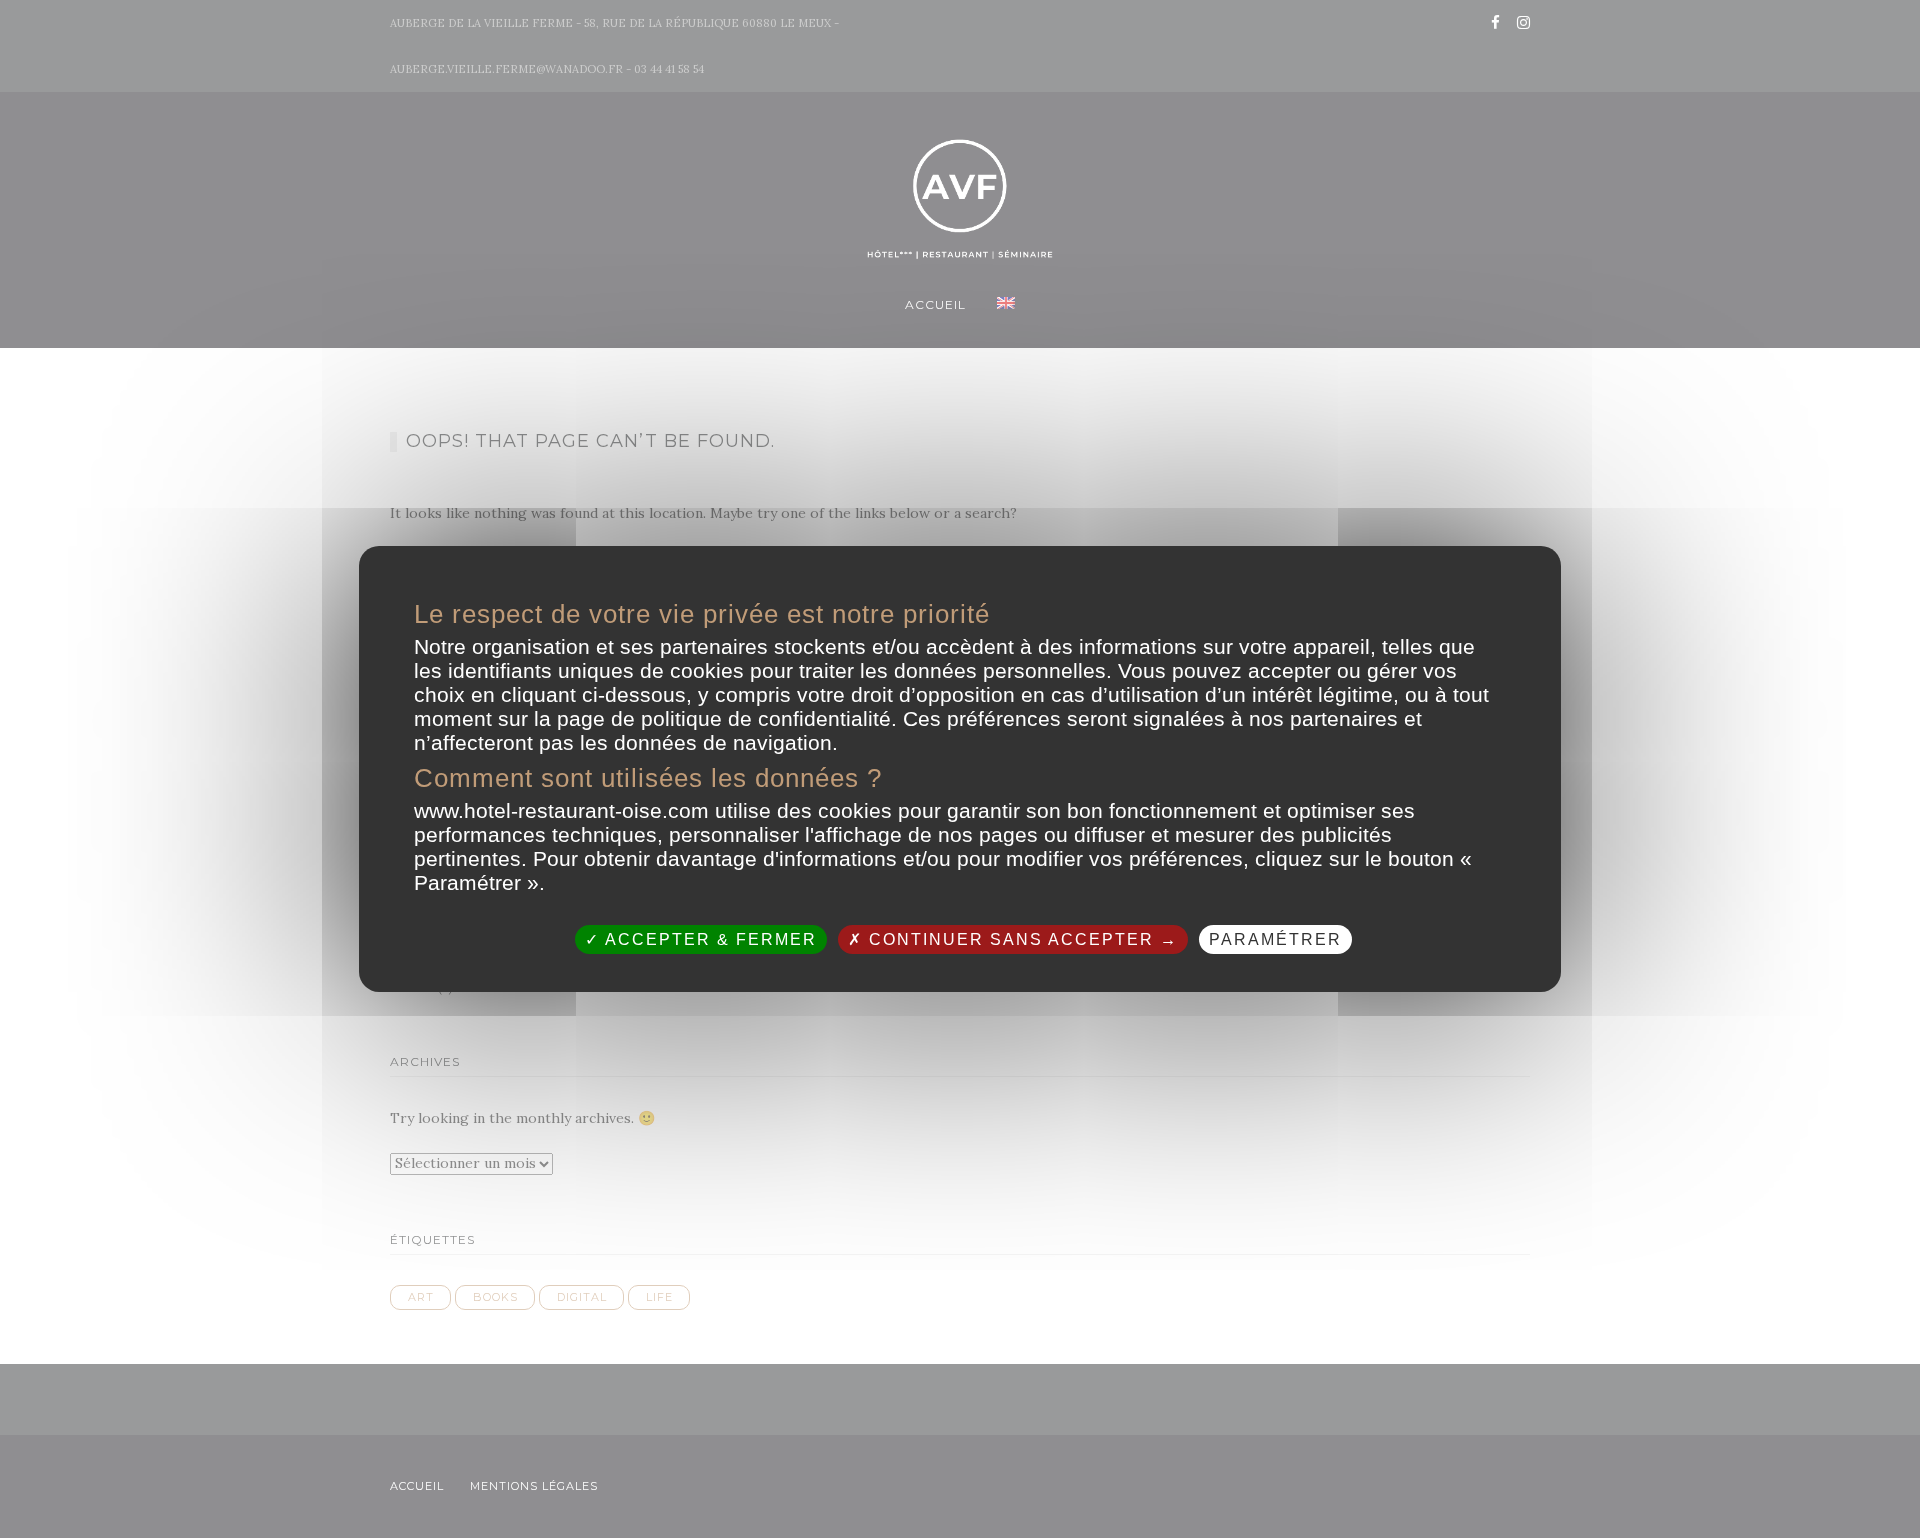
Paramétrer (1275, 939)
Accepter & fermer (708, 939)
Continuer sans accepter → (1020, 939)
